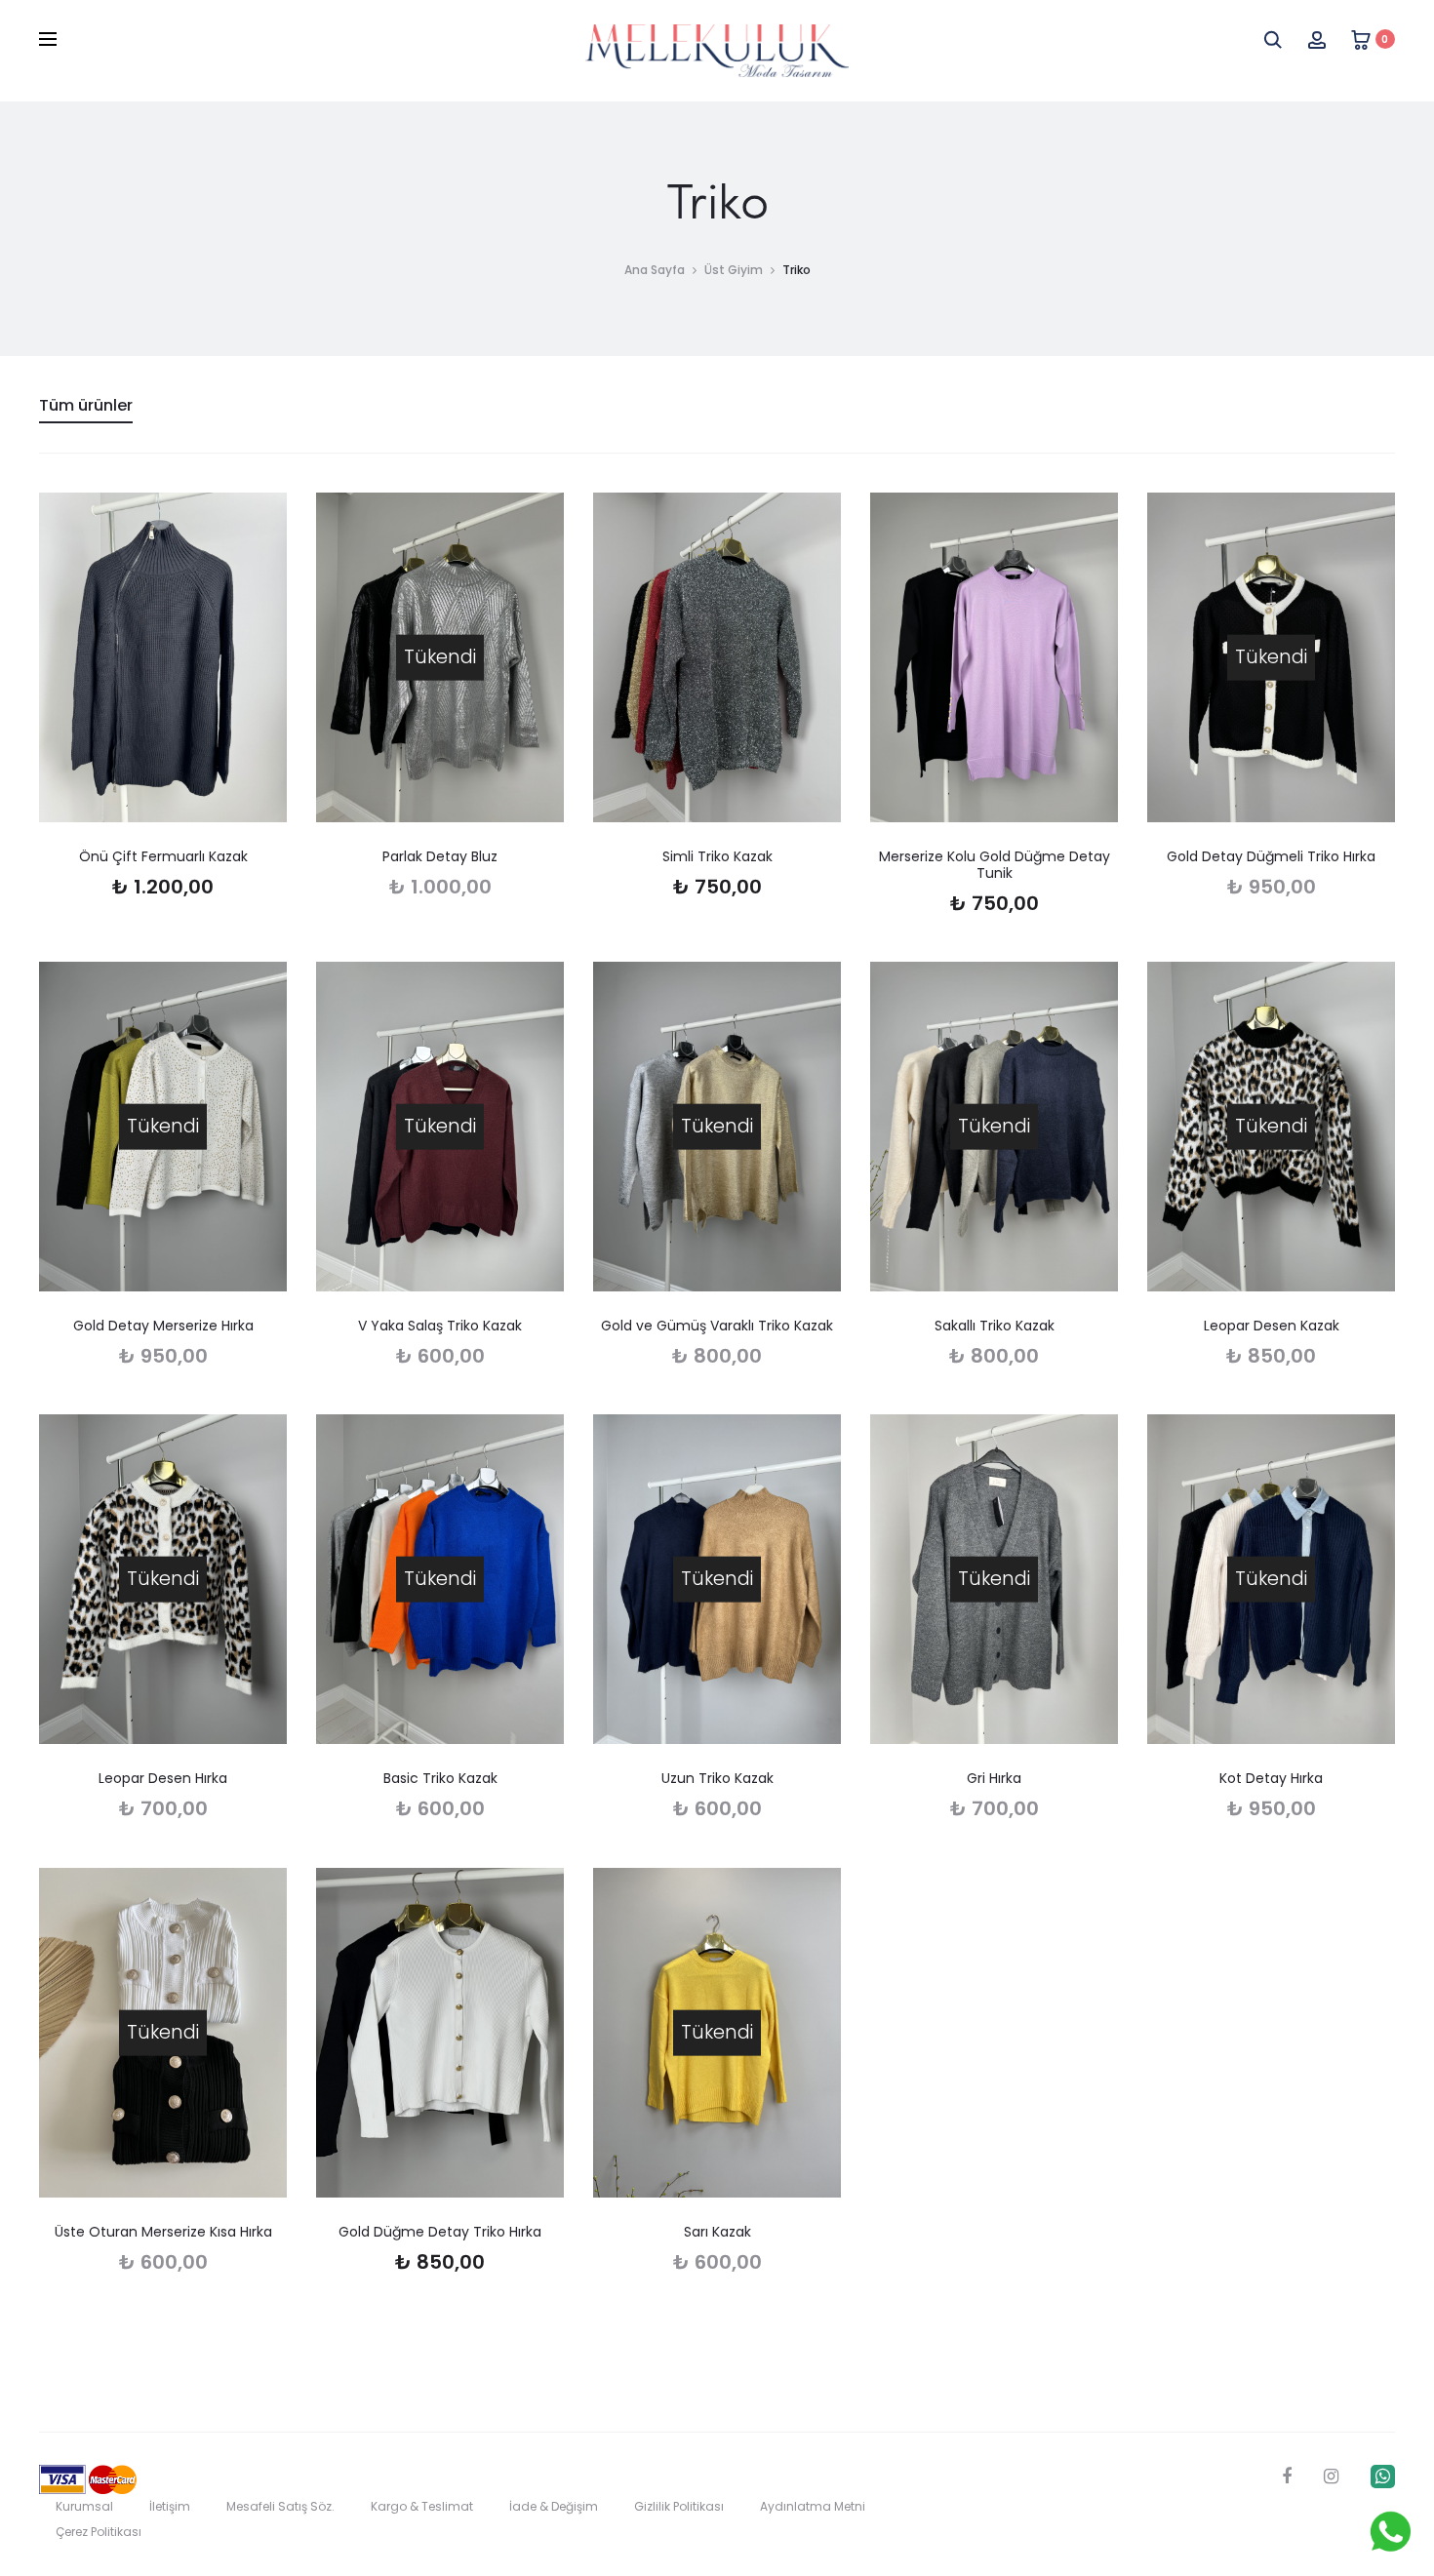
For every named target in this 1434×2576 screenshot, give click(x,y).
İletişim (170, 2506)
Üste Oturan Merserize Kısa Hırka (163, 2232)
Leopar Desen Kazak (1272, 1326)
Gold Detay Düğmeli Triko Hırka (1271, 856)
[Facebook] (1287, 2477)
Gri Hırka (994, 1778)
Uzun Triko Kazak (717, 1778)
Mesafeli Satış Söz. (280, 2506)
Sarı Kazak (717, 2232)
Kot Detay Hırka (1271, 1778)
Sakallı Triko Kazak (995, 1326)
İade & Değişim (554, 2506)
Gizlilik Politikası (679, 2506)
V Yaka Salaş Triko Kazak (440, 1326)
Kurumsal (84, 2506)
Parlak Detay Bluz (440, 856)
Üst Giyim (734, 270)
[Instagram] (1331, 2477)
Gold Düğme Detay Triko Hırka (440, 2232)
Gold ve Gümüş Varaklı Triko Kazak (717, 1326)
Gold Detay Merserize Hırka (163, 1326)
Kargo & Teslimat (422, 2506)
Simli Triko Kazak (717, 856)
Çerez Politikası (99, 2532)
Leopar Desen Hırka (163, 1778)
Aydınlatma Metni (813, 2506)
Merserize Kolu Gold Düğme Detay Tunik (995, 865)
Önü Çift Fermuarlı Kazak (163, 856)
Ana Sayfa (655, 270)
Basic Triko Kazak (440, 1778)
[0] (1361, 39)
